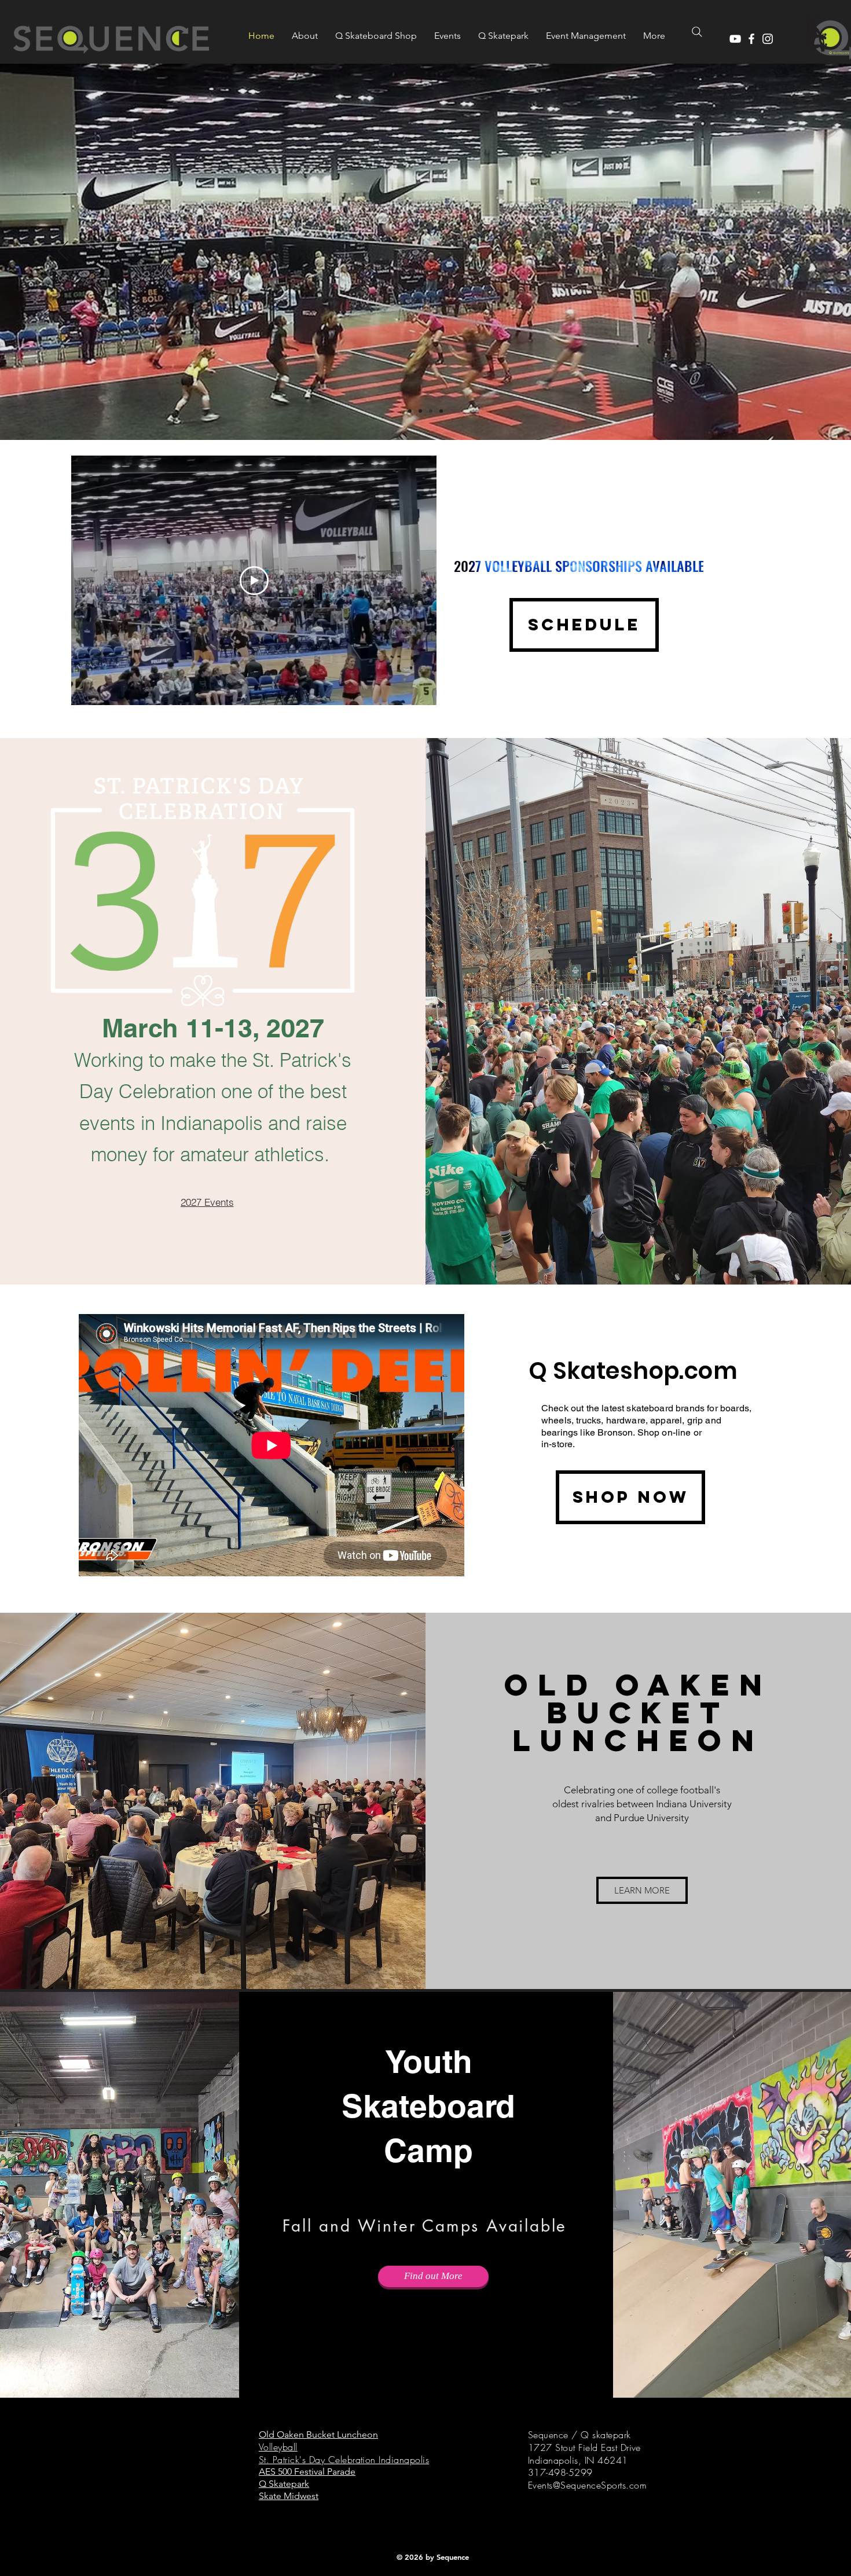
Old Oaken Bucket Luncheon (318, 2434)
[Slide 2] (420, 411)
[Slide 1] (431, 411)
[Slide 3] (410, 411)
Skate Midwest (289, 2496)
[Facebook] (751, 39)
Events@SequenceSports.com (587, 2485)
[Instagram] (768, 39)
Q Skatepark (284, 2484)
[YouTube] (735, 39)
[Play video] (254, 581)
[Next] (788, 252)
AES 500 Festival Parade (307, 2472)
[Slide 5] (441, 411)
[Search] (697, 32)
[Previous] (63, 252)
